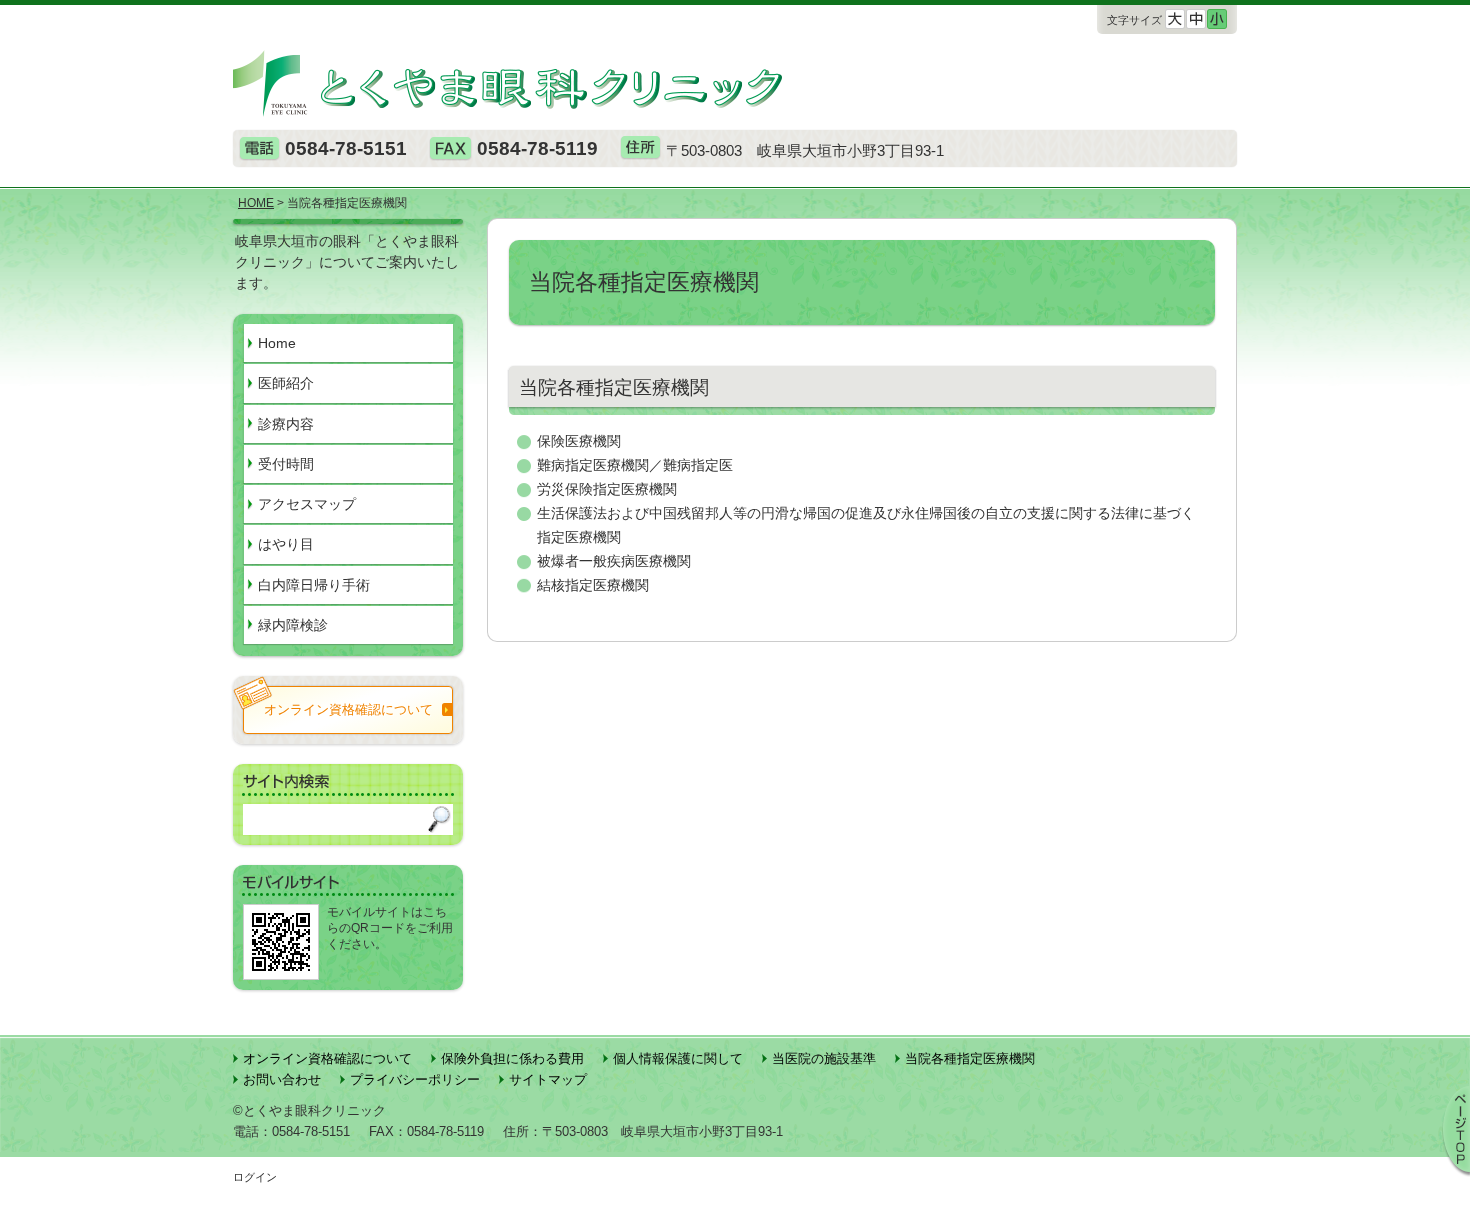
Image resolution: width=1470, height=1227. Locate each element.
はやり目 (286, 544)
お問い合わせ (282, 1079)
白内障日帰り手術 (314, 585)
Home (277, 343)
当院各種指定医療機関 (970, 1058)
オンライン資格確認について (327, 1058)
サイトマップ (548, 1079)
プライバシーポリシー (415, 1079)
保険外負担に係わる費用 (512, 1058)
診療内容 (286, 424)
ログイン (255, 1177)
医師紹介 (286, 383)
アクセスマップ (307, 504)
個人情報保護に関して (678, 1058)
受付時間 (286, 464)
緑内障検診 (293, 625)
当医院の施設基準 (824, 1058)
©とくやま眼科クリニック (309, 1110)
